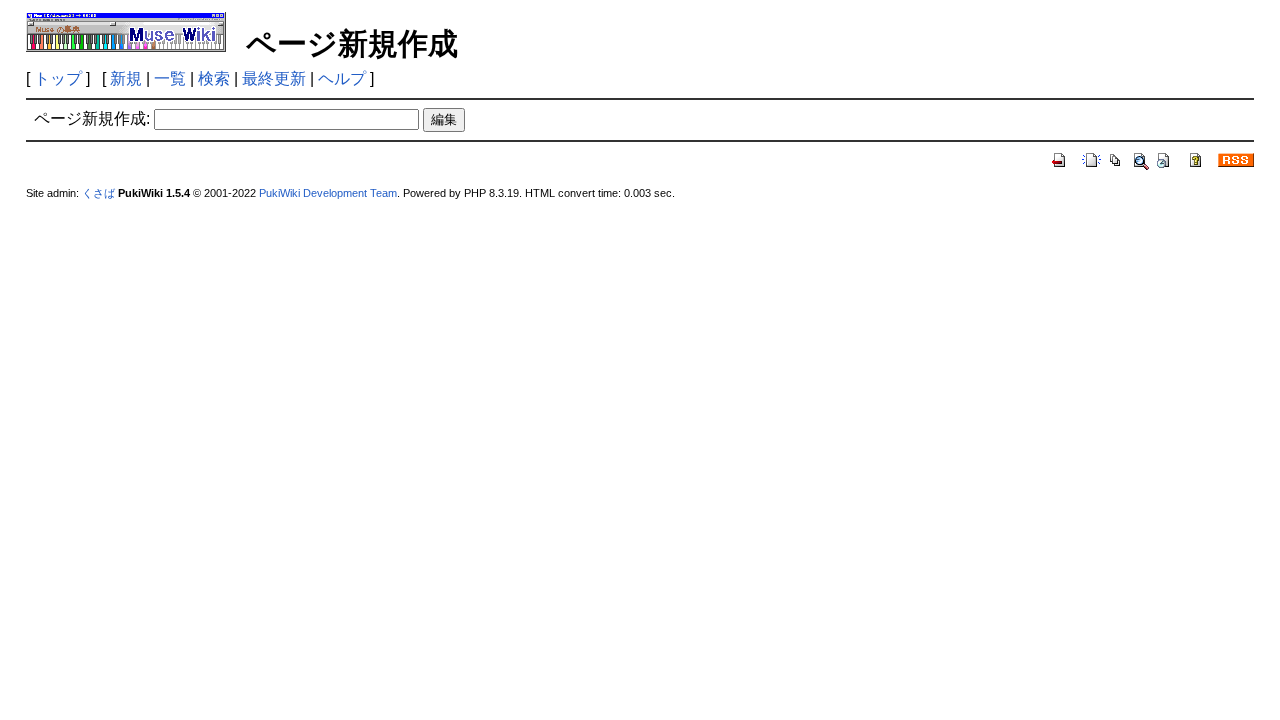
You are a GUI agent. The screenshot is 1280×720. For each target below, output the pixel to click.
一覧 (170, 78)
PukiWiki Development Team (328, 193)
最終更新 (274, 78)
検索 (214, 78)
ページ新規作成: (92, 118)
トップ (58, 78)
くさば (98, 193)
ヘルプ (342, 78)
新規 (126, 78)
